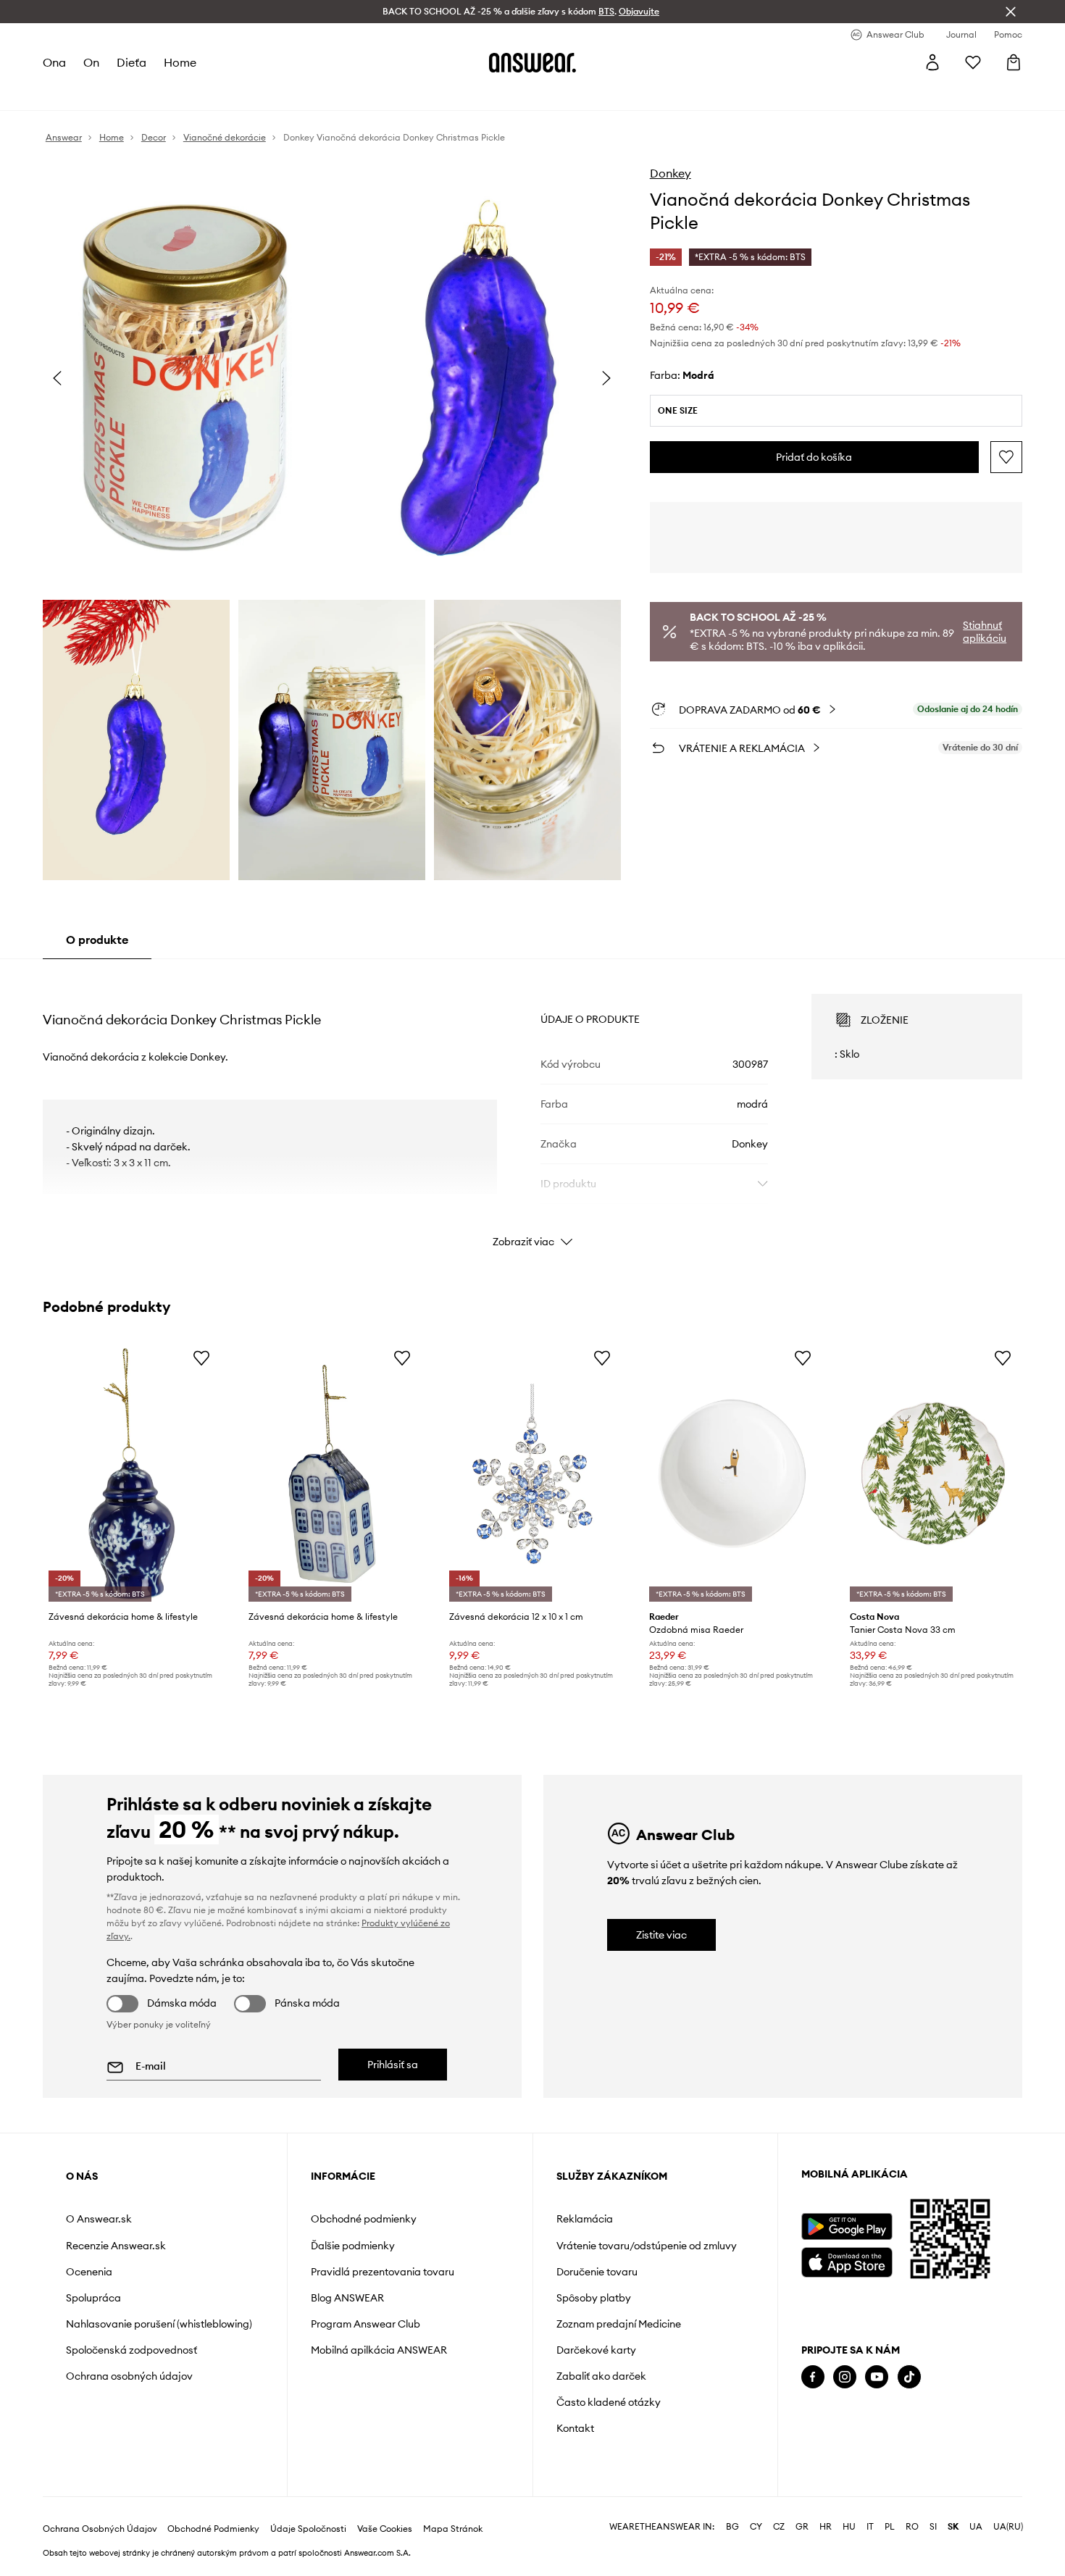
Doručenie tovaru (597, 2272)
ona (54, 62)
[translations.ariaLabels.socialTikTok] (909, 2377)
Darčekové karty (596, 2350)
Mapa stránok (453, 2529)
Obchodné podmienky (364, 2219)
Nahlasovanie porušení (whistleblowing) (159, 2324)
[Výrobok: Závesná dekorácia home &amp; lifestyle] (132, 1474)
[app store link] (847, 2261)
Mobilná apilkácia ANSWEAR (379, 2350)
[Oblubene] (973, 62)
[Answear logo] (532, 62)
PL (890, 2527)
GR (802, 2527)
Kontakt (575, 2428)
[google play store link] (847, 2226)
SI (933, 2527)
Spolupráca (93, 2298)
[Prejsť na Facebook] (813, 2377)
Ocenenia (89, 2272)
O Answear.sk (99, 2219)
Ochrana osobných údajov (129, 2376)
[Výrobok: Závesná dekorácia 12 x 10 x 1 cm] (532, 1474)
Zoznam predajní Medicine (619, 2324)
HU (849, 2527)
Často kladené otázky (609, 2402)
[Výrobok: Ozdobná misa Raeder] (732, 1474)
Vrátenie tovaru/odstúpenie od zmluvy (647, 2246)
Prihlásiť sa (393, 2065)
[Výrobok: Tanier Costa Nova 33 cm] (933, 1474)
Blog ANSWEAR (347, 2298)
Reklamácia (585, 2219)
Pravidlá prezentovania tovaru (383, 2272)
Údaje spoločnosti (308, 2529)
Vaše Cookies (385, 2529)
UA (976, 2527)
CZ (779, 2527)
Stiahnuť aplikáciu (985, 632)
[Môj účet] (932, 62)
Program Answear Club (366, 2324)
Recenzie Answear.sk (116, 2246)
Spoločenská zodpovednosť (131, 2350)
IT (870, 2527)
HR (826, 2527)
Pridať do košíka (814, 457)
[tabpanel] (532, 1108)
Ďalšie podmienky (353, 2246)
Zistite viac (661, 1935)
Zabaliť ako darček (601, 2376)
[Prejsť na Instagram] (845, 2377)
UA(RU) (1008, 2527)
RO (912, 2527)
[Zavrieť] (1011, 12)
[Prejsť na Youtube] (877, 2377)
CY (756, 2527)
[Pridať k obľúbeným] (1006, 457)
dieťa (131, 62)
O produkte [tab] (97, 940)
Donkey (671, 173)
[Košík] (1014, 62)
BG (732, 2527)
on (91, 62)
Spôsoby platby (594, 2298)
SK (953, 2527)
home (180, 62)
